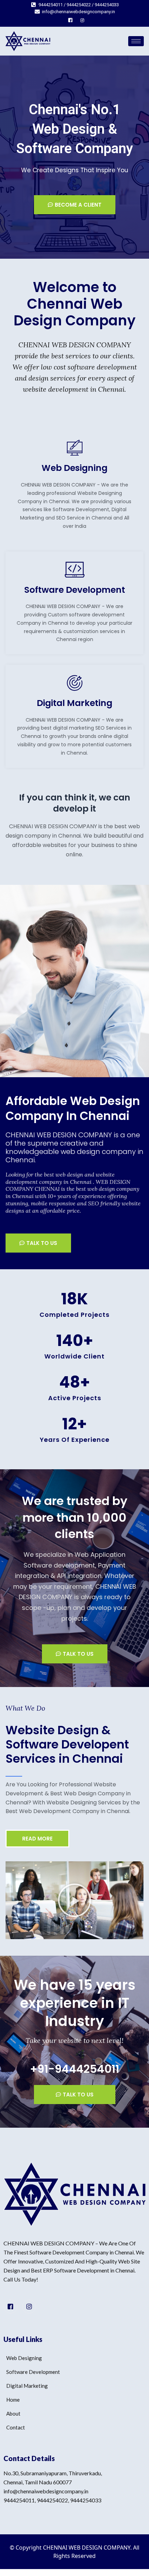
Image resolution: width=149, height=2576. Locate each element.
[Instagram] (82, 20)
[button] (74, 1900)
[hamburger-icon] (136, 41)
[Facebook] (70, 20)
